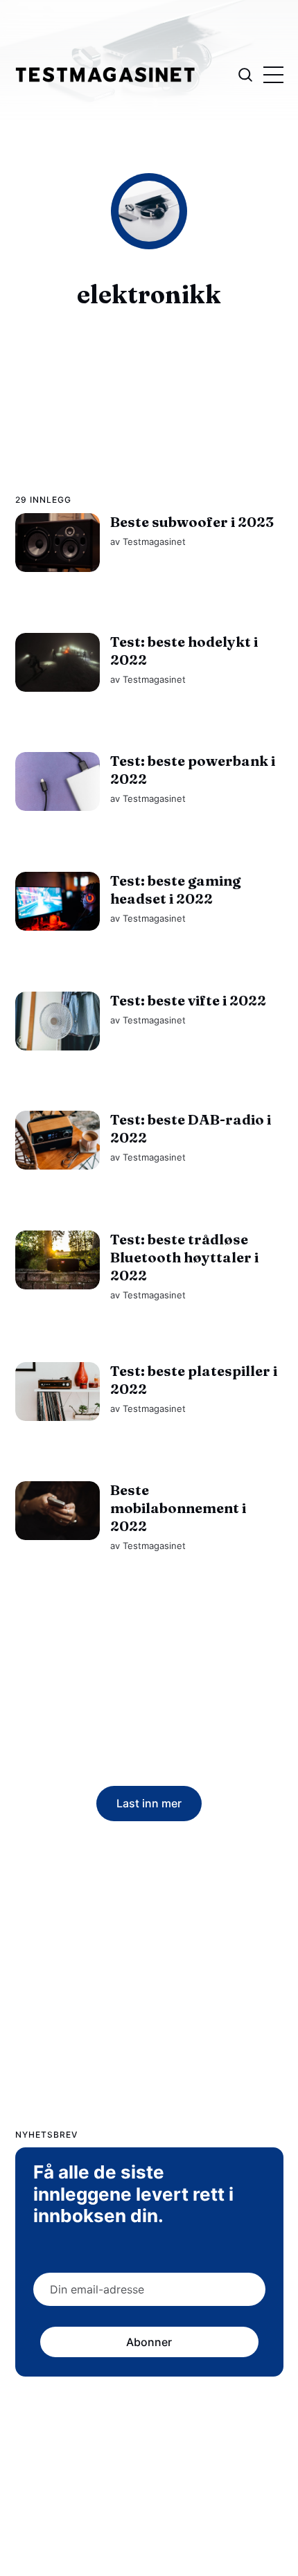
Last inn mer (149, 1803)
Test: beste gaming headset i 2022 (175, 889)
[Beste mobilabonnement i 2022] (58, 1511)
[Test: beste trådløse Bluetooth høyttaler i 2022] (58, 1259)
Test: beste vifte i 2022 (187, 1000)
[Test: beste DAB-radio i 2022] (58, 1140)
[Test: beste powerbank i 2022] (58, 781)
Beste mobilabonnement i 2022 (177, 1508)
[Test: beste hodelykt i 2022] (58, 662)
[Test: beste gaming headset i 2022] (58, 901)
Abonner (149, 2342)
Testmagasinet (154, 542)
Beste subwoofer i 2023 (191, 522)
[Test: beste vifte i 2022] (58, 1020)
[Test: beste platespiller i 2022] (58, 1391)
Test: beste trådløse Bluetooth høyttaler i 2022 (184, 1256)
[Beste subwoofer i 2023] (58, 543)
